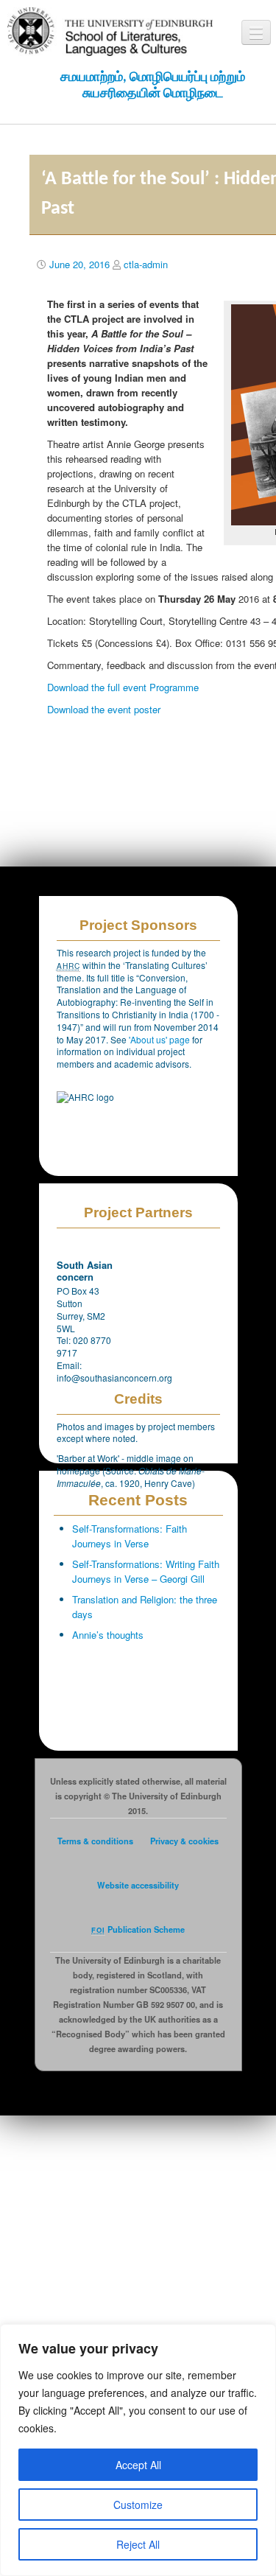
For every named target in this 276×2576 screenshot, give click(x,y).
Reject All (138, 2544)
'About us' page (160, 1039)
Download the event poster (104, 709)
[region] (138, 2450)
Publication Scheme (138, 1929)
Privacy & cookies (184, 1841)
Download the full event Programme (123, 687)
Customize (138, 2505)
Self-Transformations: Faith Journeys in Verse (130, 1536)
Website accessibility (138, 1885)
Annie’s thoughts (108, 1635)
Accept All (138, 2465)
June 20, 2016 (79, 264)
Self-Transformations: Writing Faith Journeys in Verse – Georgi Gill (146, 1571)
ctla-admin (146, 264)
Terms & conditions (95, 1841)
